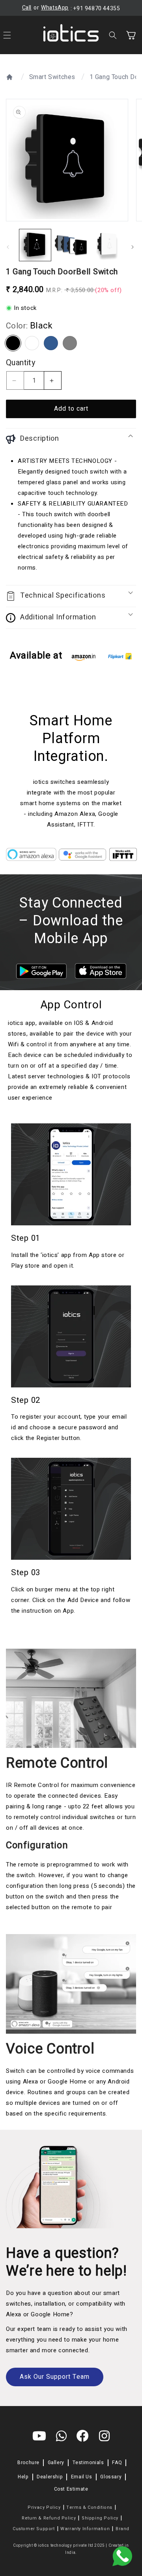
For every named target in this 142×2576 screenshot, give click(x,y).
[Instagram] (105, 2437)
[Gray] (70, 343)
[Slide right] (133, 247)
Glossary (111, 2477)
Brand (122, 2529)
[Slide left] (9, 247)
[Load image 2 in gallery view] (71, 245)
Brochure (28, 2463)
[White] (32, 343)
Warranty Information (85, 2529)
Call (27, 8)
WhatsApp (55, 8)
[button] (114, 35)
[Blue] (51, 343)
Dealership (50, 2477)
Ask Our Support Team (55, 2377)
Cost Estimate (71, 2489)
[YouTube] (39, 2437)
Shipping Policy (100, 2518)
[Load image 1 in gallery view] (35, 245)
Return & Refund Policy (49, 2518)
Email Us (82, 2477)
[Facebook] (83, 2437)
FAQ (117, 2463)
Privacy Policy (44, 2507)
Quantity (21, 363)
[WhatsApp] (62, 2437)
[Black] (13, 343)
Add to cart (71, 409)
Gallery (56, 2463)
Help (23, 2477)
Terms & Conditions (89, 2507)
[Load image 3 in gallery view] (106, 245)
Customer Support (34, 2529)
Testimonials (88, 2463)
